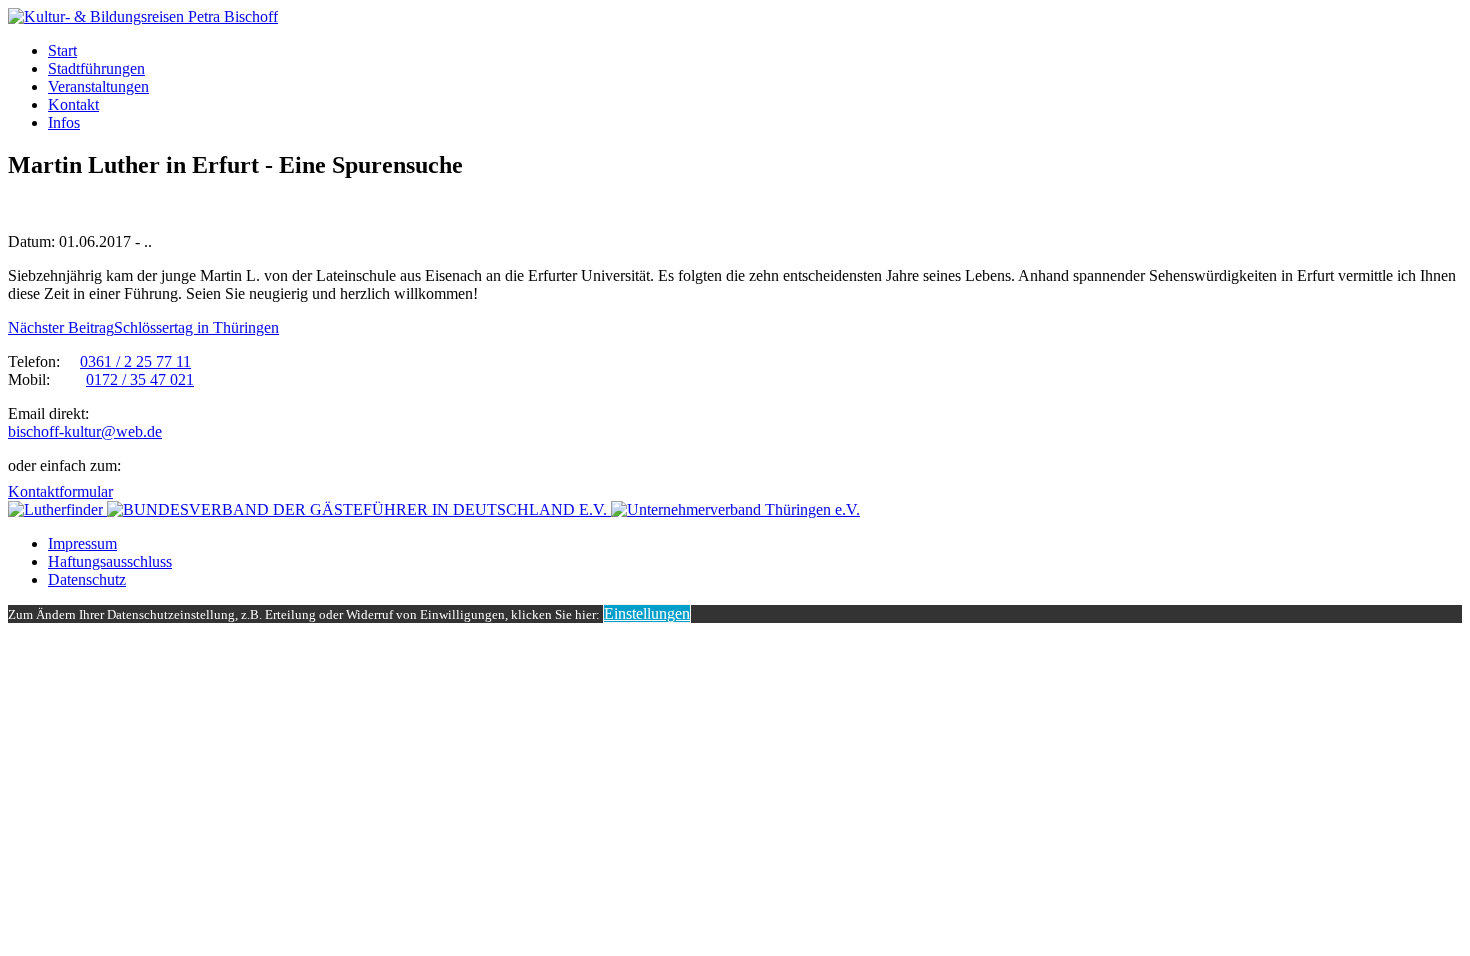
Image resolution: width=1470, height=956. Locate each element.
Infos (64, 122)
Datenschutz (87, 579)
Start (62, 50)
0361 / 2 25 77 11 (135, 361)
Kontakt (73, 104)
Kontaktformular (60, 491)
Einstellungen (647, 613)
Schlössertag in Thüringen (143, 327)
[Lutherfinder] (57, 509)
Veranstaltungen (98, 86)
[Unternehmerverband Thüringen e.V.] (735, 509)
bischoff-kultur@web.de (85, 431)
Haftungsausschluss (110, 561)
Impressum (82, 543)
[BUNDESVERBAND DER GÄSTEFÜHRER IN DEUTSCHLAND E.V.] (359, 509)
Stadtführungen (96, 68)
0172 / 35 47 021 (140, 379)
